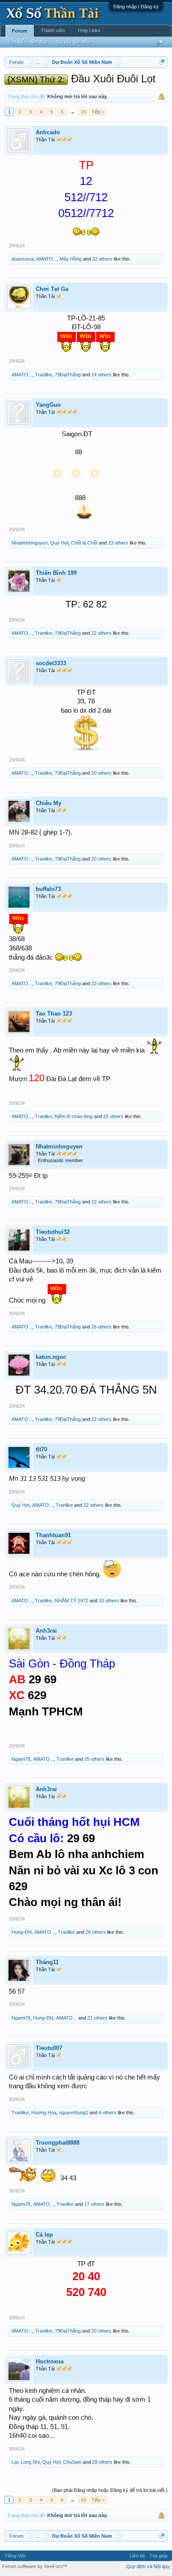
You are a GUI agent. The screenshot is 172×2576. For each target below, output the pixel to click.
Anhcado (48, 132)
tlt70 (41, 1449)
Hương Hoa (44, 2112)
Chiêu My (49, 803)
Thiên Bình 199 (56, 573)
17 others (94, 2204)
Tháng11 (47, 1962)
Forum (20, 31)
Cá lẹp (44, 2235)
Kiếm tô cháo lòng (74, 1116)
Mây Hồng (71, 259)
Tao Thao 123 (54, 1014)
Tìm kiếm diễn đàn (28, 42)
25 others (94, 1759)
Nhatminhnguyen (30, 543)
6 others (108, 2112)
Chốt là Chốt (84, 543)
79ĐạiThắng (68, 375)
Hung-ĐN (22, 1932)
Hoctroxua (50, 2361)
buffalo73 (48, 889)
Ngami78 (21, 1759)
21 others (97, 2018)
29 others (102, 2462)
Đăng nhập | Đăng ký (136, 7)
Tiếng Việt (15, 2556)
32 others (102, 259)
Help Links (89, 30)
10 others (109, 1601)
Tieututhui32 (53, 1232)
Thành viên (53, 30)
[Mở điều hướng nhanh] (162, 62)
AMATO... (47, 259)
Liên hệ (137, 2556)
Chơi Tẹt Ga (52, 289)
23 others (118, 543)
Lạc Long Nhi (26, 2462)
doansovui (22, 259)
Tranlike (43, 375)
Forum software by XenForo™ (35, 2566)
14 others (101, 375)
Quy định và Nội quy (148, 2566)
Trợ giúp (159, 2556)
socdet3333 (51, 663)
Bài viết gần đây (73, 42)
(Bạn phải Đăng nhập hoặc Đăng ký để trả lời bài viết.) (110, 2490)
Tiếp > (98, 112)
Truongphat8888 (58, 2143)
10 (83, 112)
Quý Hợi (59, 543)
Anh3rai (46, 1631)
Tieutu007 (49, 2048)
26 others (101, 1327)
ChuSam (72, 2462)
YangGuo (48, 405)
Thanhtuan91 (53, 1535)
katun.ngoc (51, 1357)
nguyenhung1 (74, 2112)
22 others (101, 633)
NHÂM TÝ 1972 (71, 1601)
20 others (101, 773)
